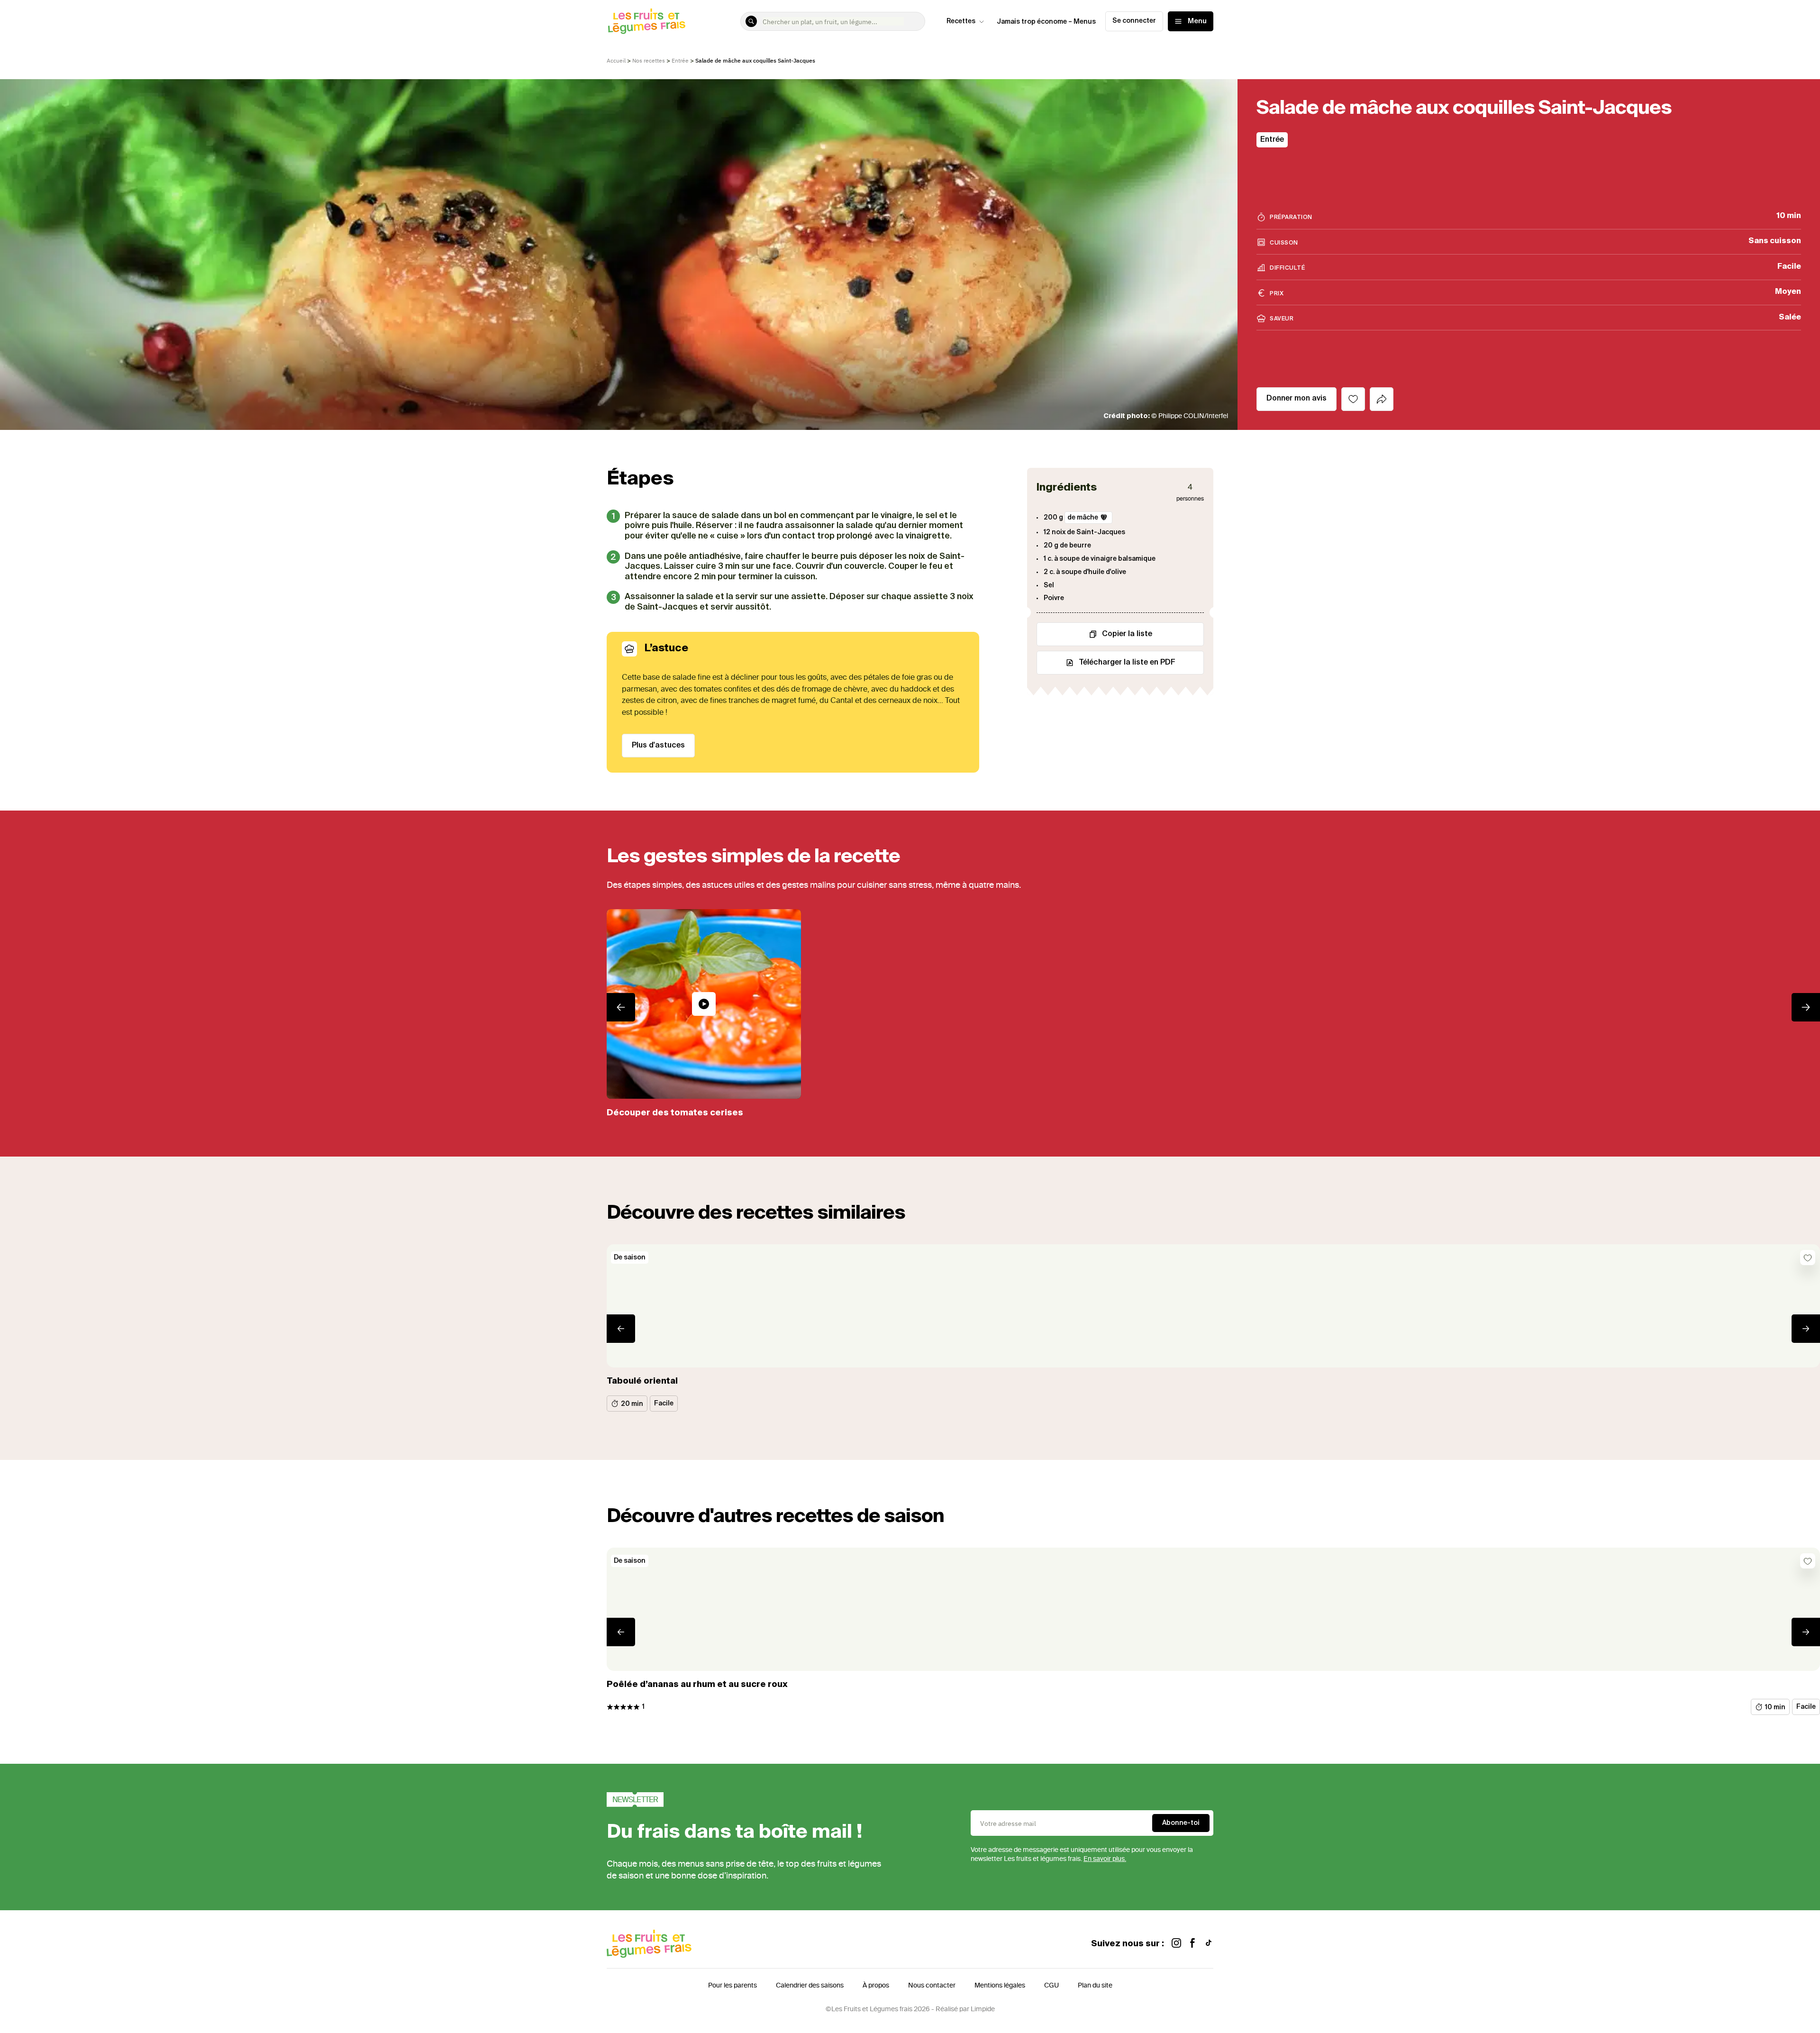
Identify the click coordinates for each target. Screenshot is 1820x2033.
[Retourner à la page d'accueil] (647, 21)
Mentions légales (1000, 1985)
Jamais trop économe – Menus (1046, 22)
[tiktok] (1209, 1944)
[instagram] (1176, 1944)
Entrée (680, 60)
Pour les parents (733, 1985)
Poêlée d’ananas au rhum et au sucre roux (697, 1685)
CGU (1051, 1985)
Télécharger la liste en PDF (1127, 663)
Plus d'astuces (658, 746)
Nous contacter (932, 1985)
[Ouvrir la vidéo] (704, 1004)
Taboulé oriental (642, 1381)
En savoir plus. (1105, 1859)
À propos (876, 1985)
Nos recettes (649, 60)
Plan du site (1095, 1985)
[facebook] (1192, 1944)
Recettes (961, 21)
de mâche (1083, 518)
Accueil (616, 60)
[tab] (1382, 399)
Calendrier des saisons (810, 1985)
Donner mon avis (1297, 399)
